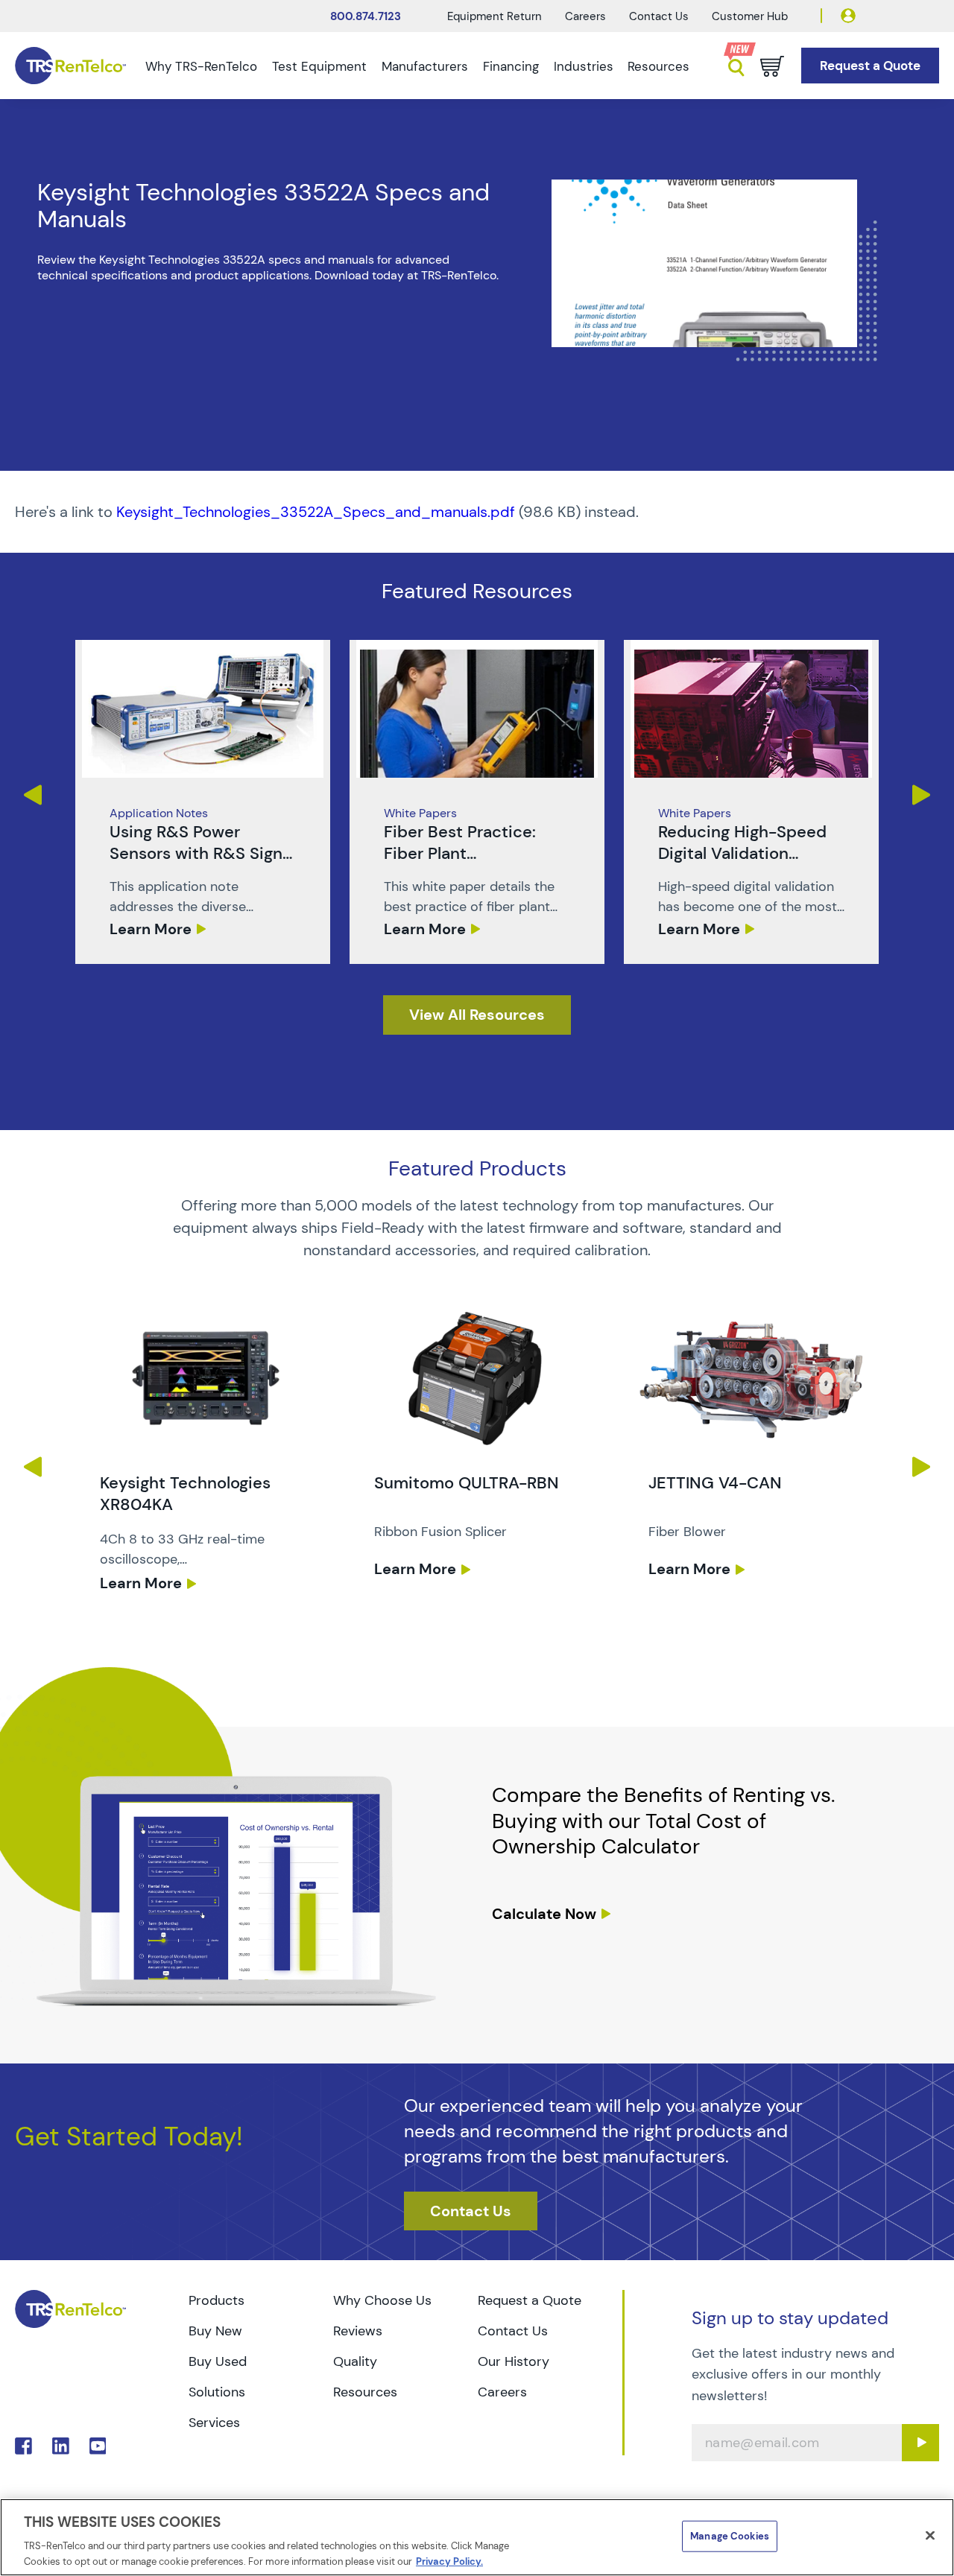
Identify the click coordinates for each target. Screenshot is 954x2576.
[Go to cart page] (772, 66)
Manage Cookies (730, 2536)
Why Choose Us (382, 2300)
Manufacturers (425, 66)
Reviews (358, 2331)
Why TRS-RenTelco (201, 66)
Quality (355, 2361)
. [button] (203, 802)
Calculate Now (544, 1914)
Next (922, 795)
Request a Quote (530, 2300)
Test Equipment (319, 66)
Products (217, 2300)
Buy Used (218, 2361)
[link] (203, 802)
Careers (585, 16)
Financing (511, 66)
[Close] (930, 2536)
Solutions (217, 2392)
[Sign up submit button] (920, 2443)
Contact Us (659, 16)
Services (214, 2423)
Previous (32, 795)
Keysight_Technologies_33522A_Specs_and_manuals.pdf (316, 512)
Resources (658, 66)
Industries (584, 66)
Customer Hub (750, 16)
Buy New (215, 2331)
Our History (514, 2361)
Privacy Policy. (449, 2561)
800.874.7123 (366, 16)
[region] (477, 2537)
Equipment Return (495, 16)
